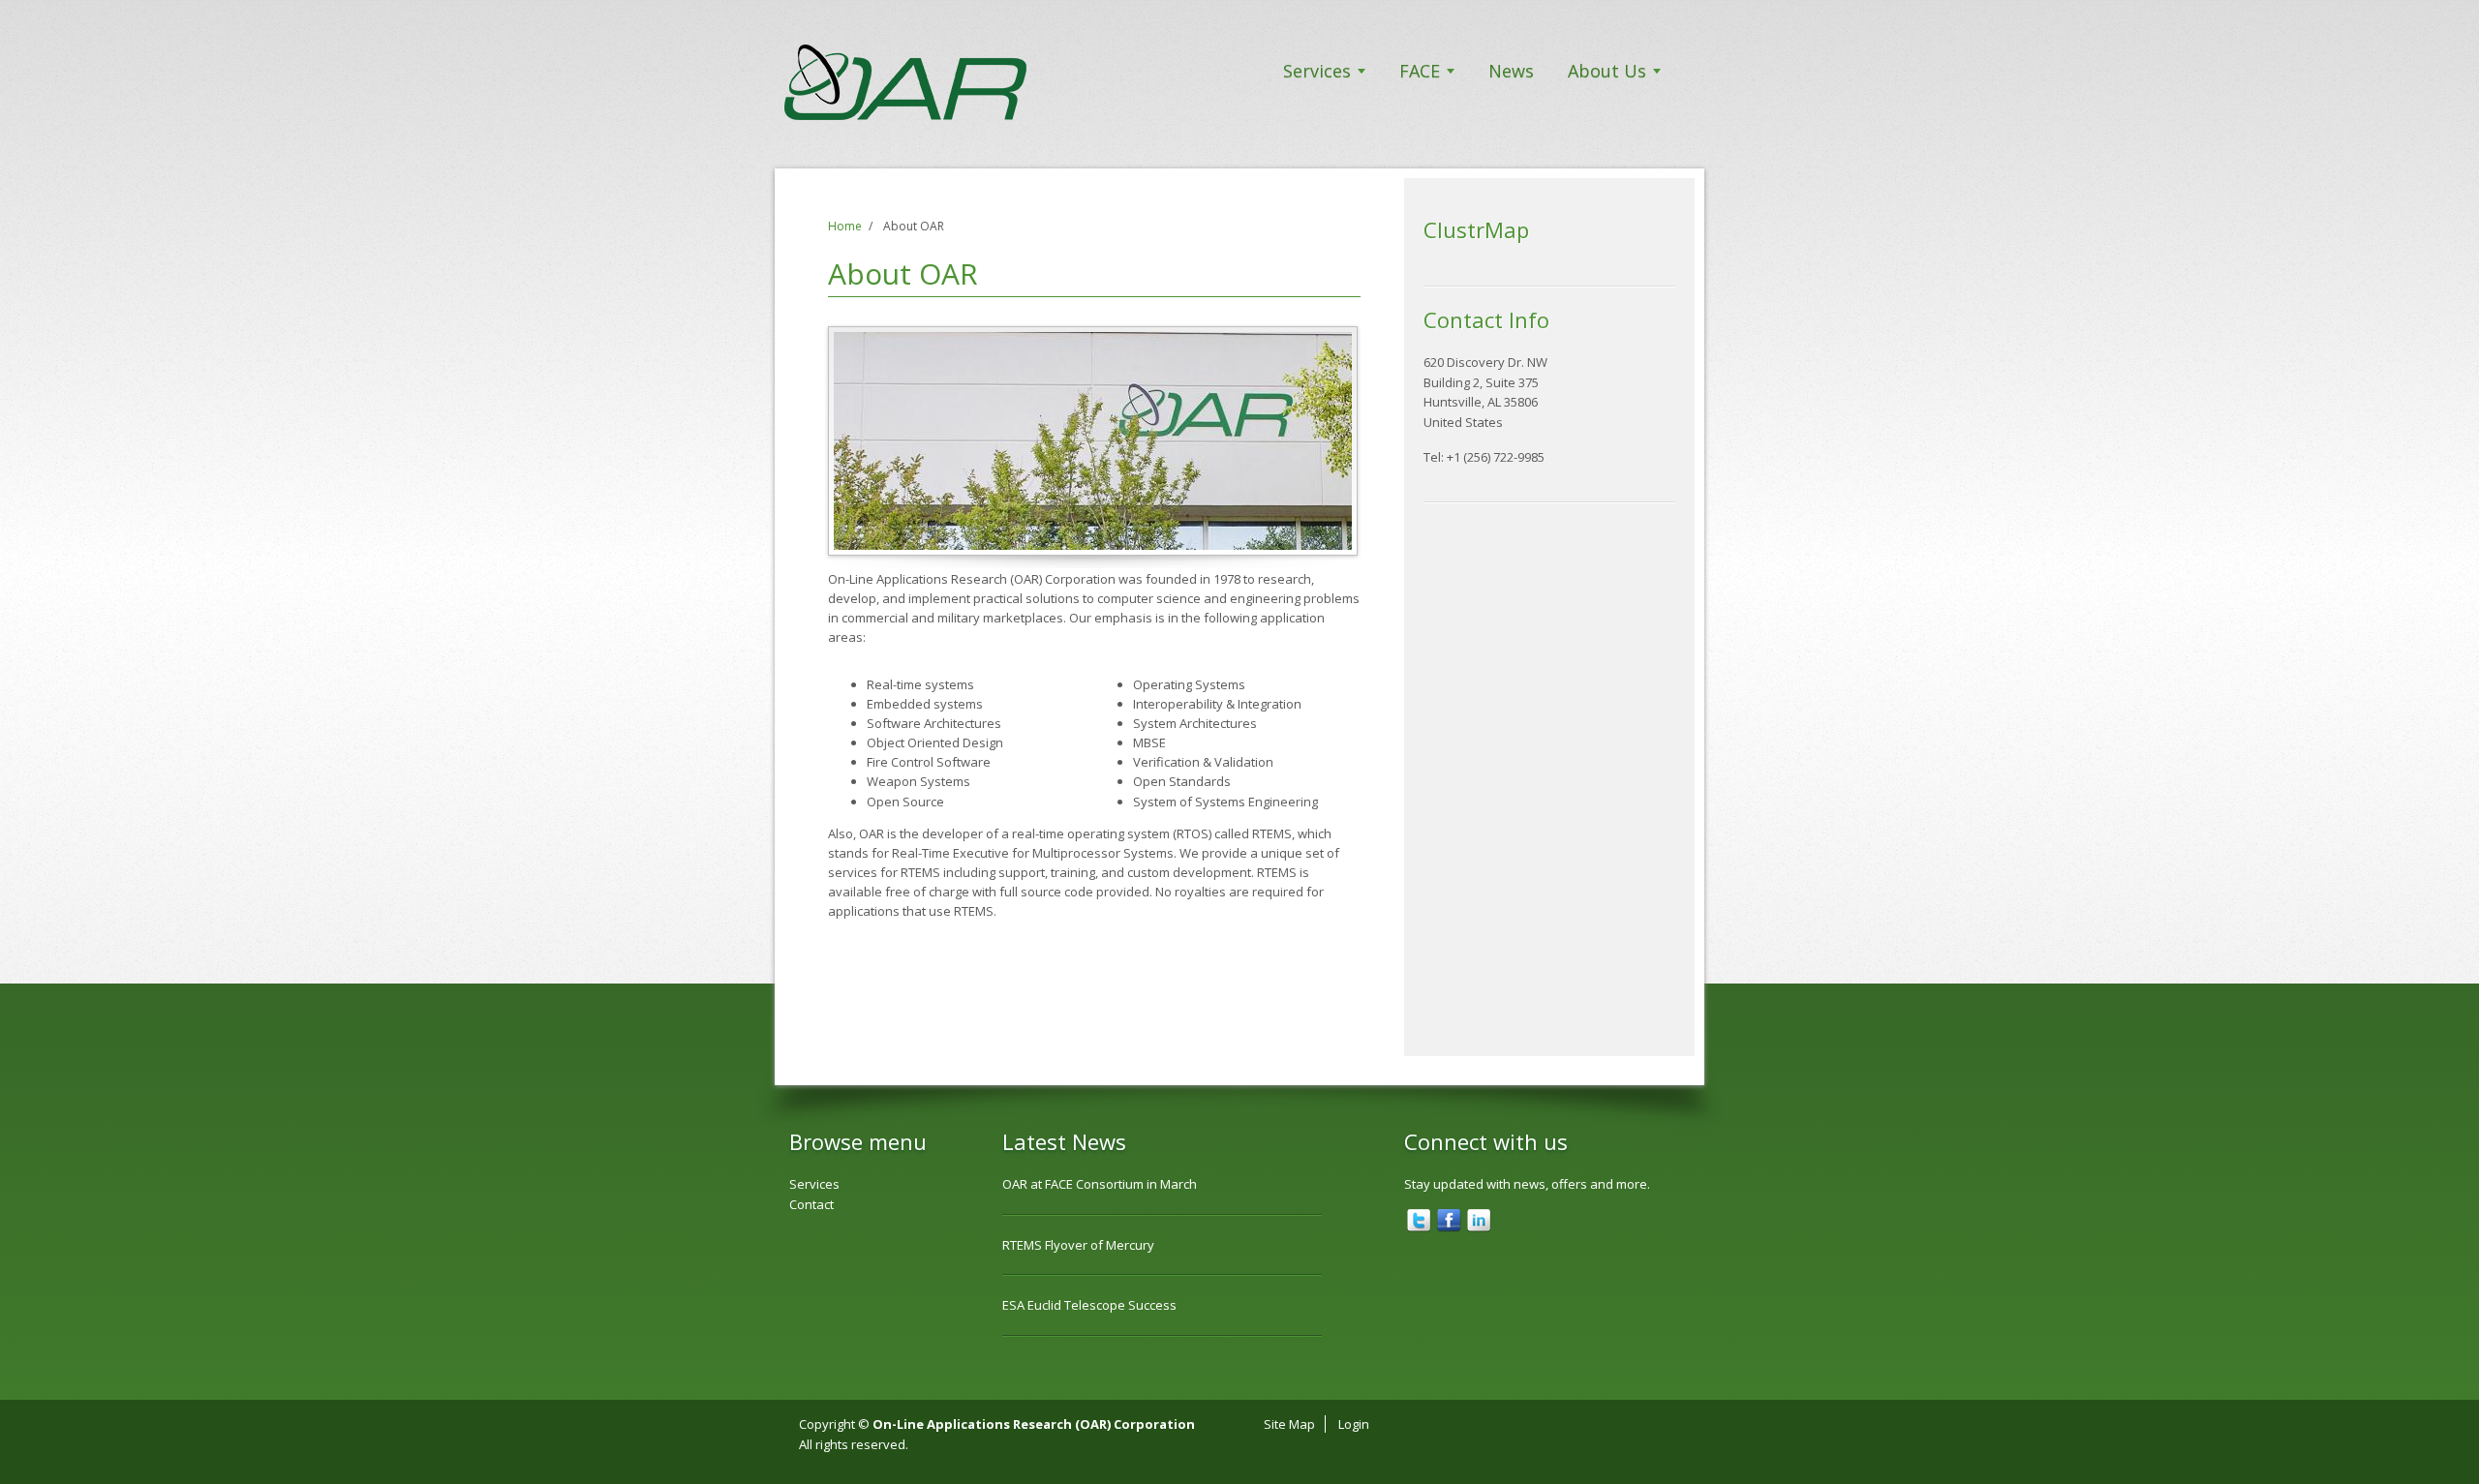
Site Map (1289, 1424)
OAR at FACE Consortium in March (1100, 1184)
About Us (1607, 71)
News (1511, 71)
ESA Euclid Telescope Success (1089, 1305)
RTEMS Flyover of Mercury (1078, 1245)
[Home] (954, 82)
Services (1317, 71)
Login (1354, 1424)
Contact (811, 1204)
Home (845, 226)
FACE (1420, 71)
